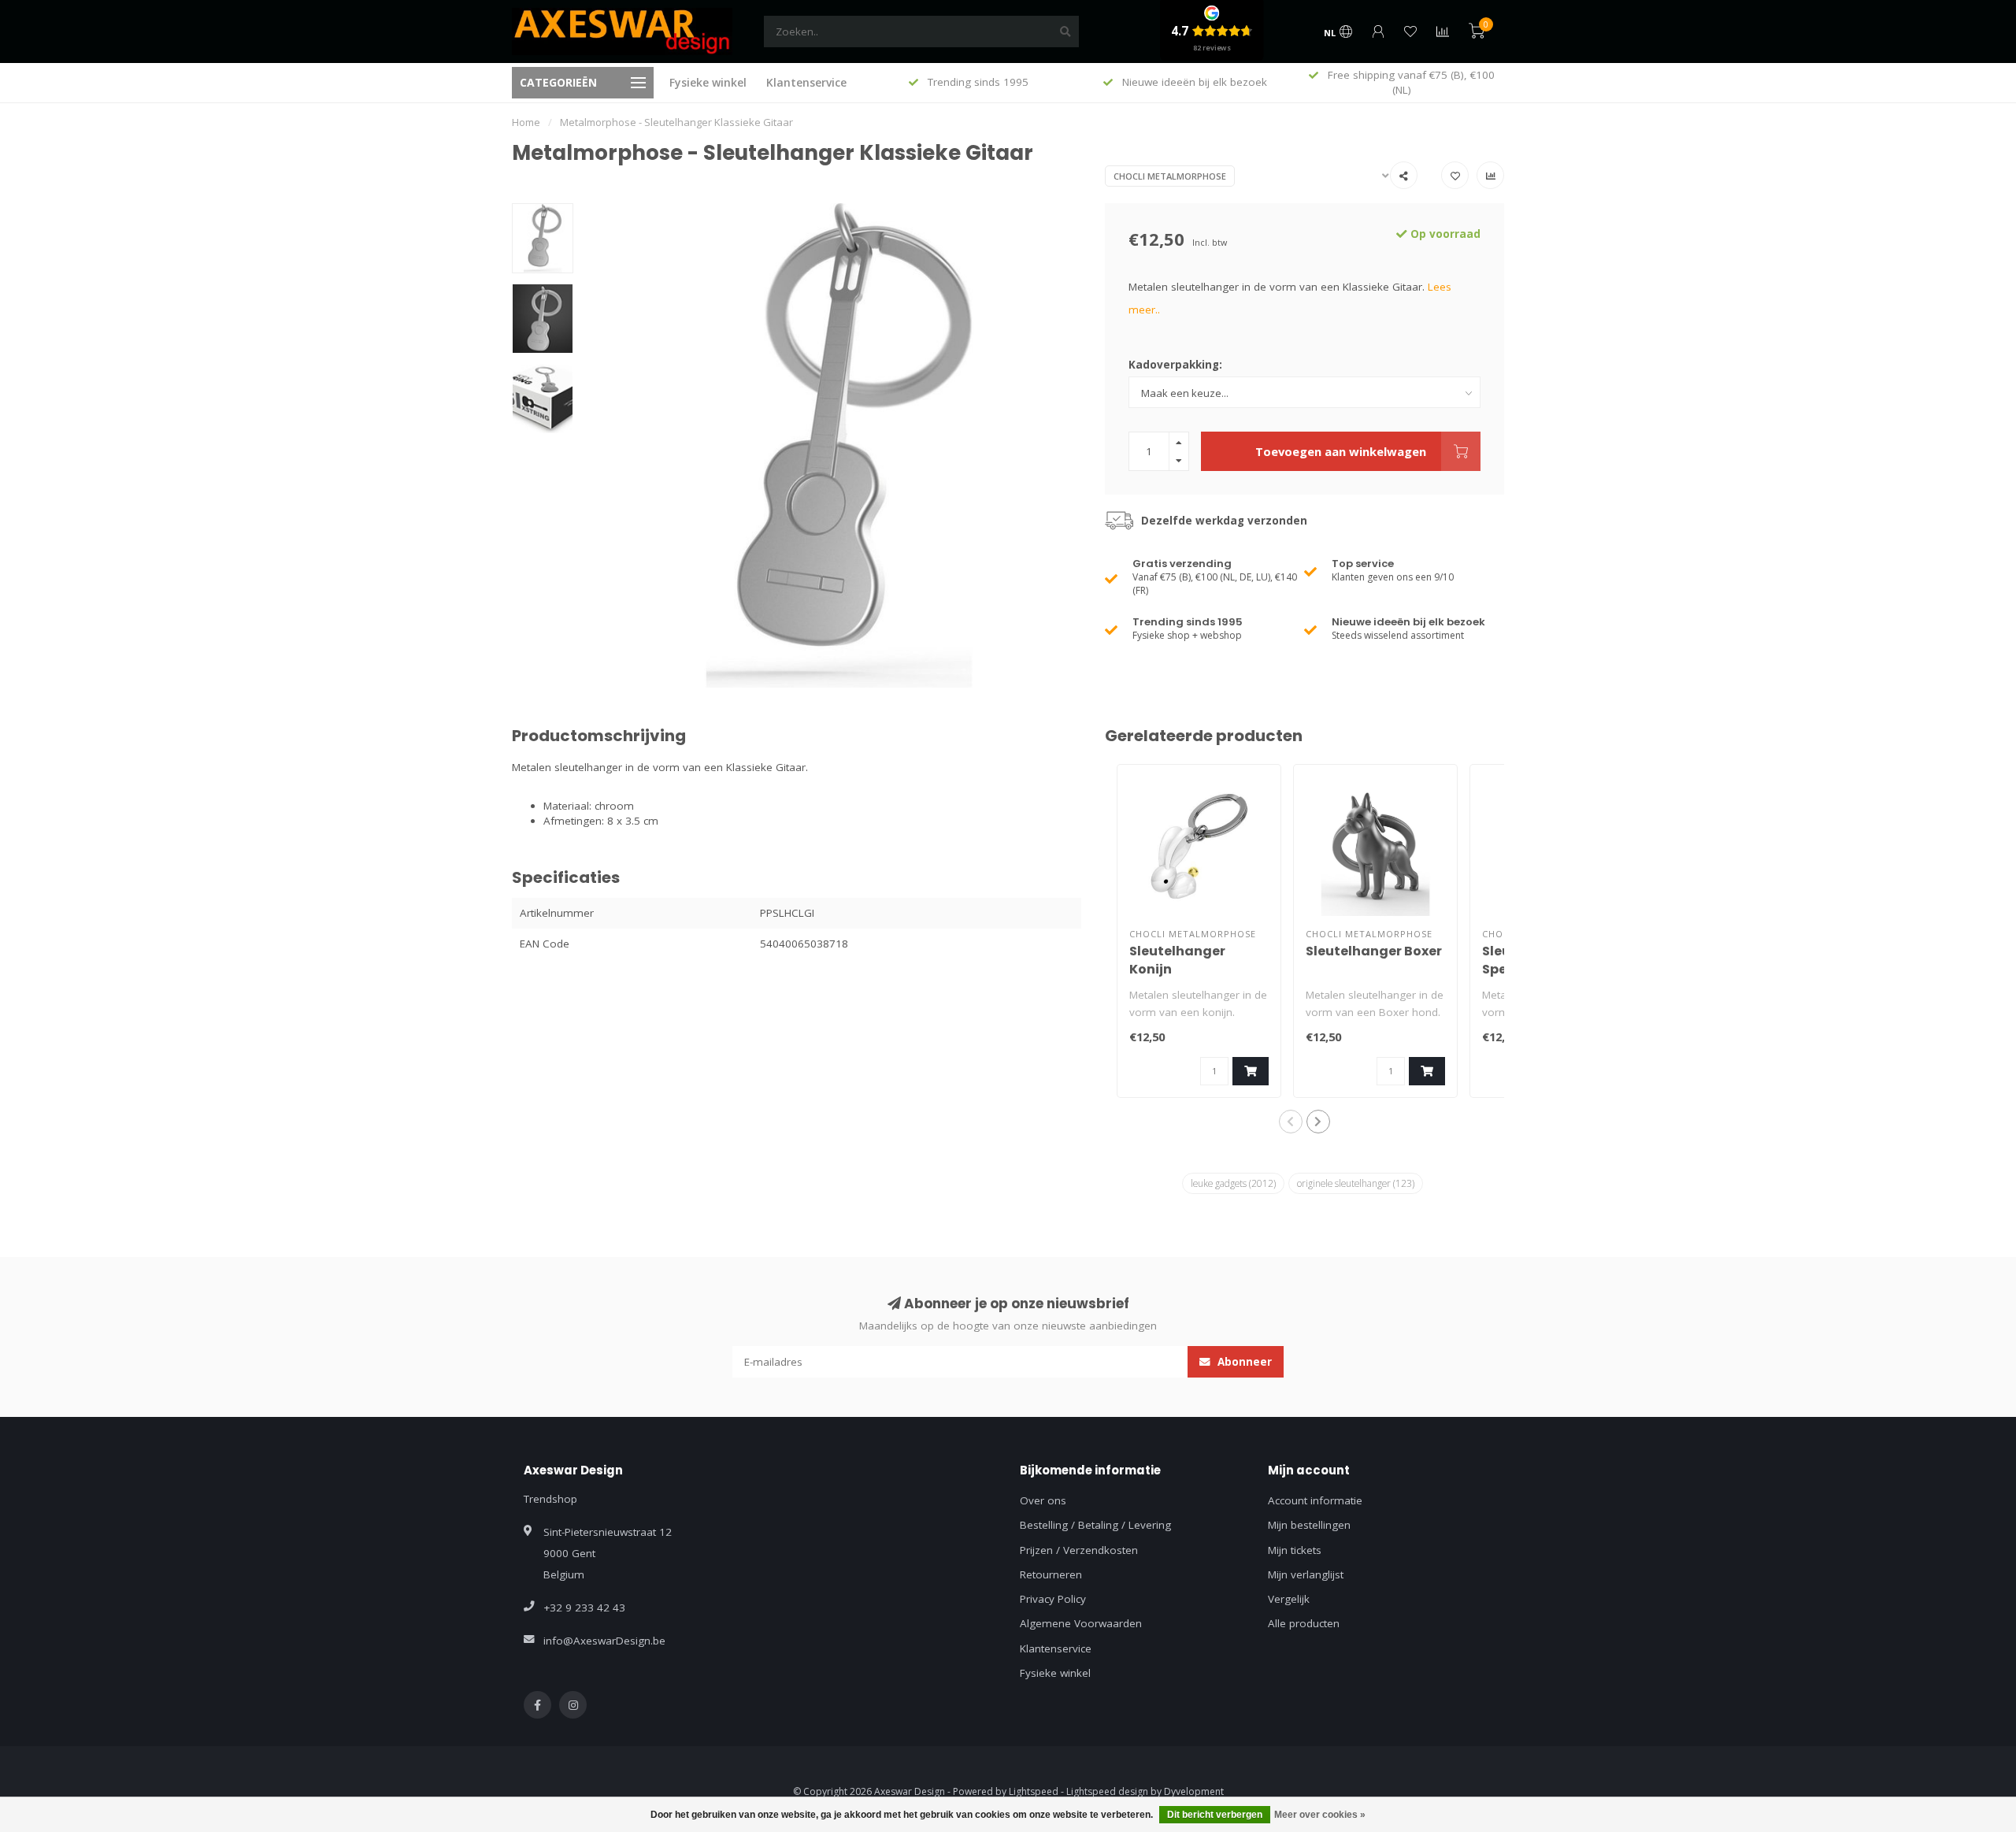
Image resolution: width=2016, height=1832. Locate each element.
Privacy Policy (1053, 1599)
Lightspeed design (1107, 1791)
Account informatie (1315, 1500)
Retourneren (1051, 1574)
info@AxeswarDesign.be (604, 1641)
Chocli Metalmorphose (1170, 176)
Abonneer (1243, 1362)
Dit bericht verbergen (1215, 1815)
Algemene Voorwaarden (1081, 1623)
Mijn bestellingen (1309, 1525)
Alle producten (1304, 1623)
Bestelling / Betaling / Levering (1095, 1525)
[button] (1291, 1122)
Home (526, 122)
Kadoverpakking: (1175, 365)
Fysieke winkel (708, 82)
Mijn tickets (1295, 1550)
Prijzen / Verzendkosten (1079, 1550)
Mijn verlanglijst (1306, 1574)
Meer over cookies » (1320, 1815)
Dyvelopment (1194, 1791)
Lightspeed (1034, 1791)
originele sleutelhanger (1356, 1183)
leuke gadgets (1233, 1183)
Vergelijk (1289, 1599)
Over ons (1043, 1500)
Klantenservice (806, 82)
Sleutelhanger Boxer (1374, 951)
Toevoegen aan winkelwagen (1341, 451)
